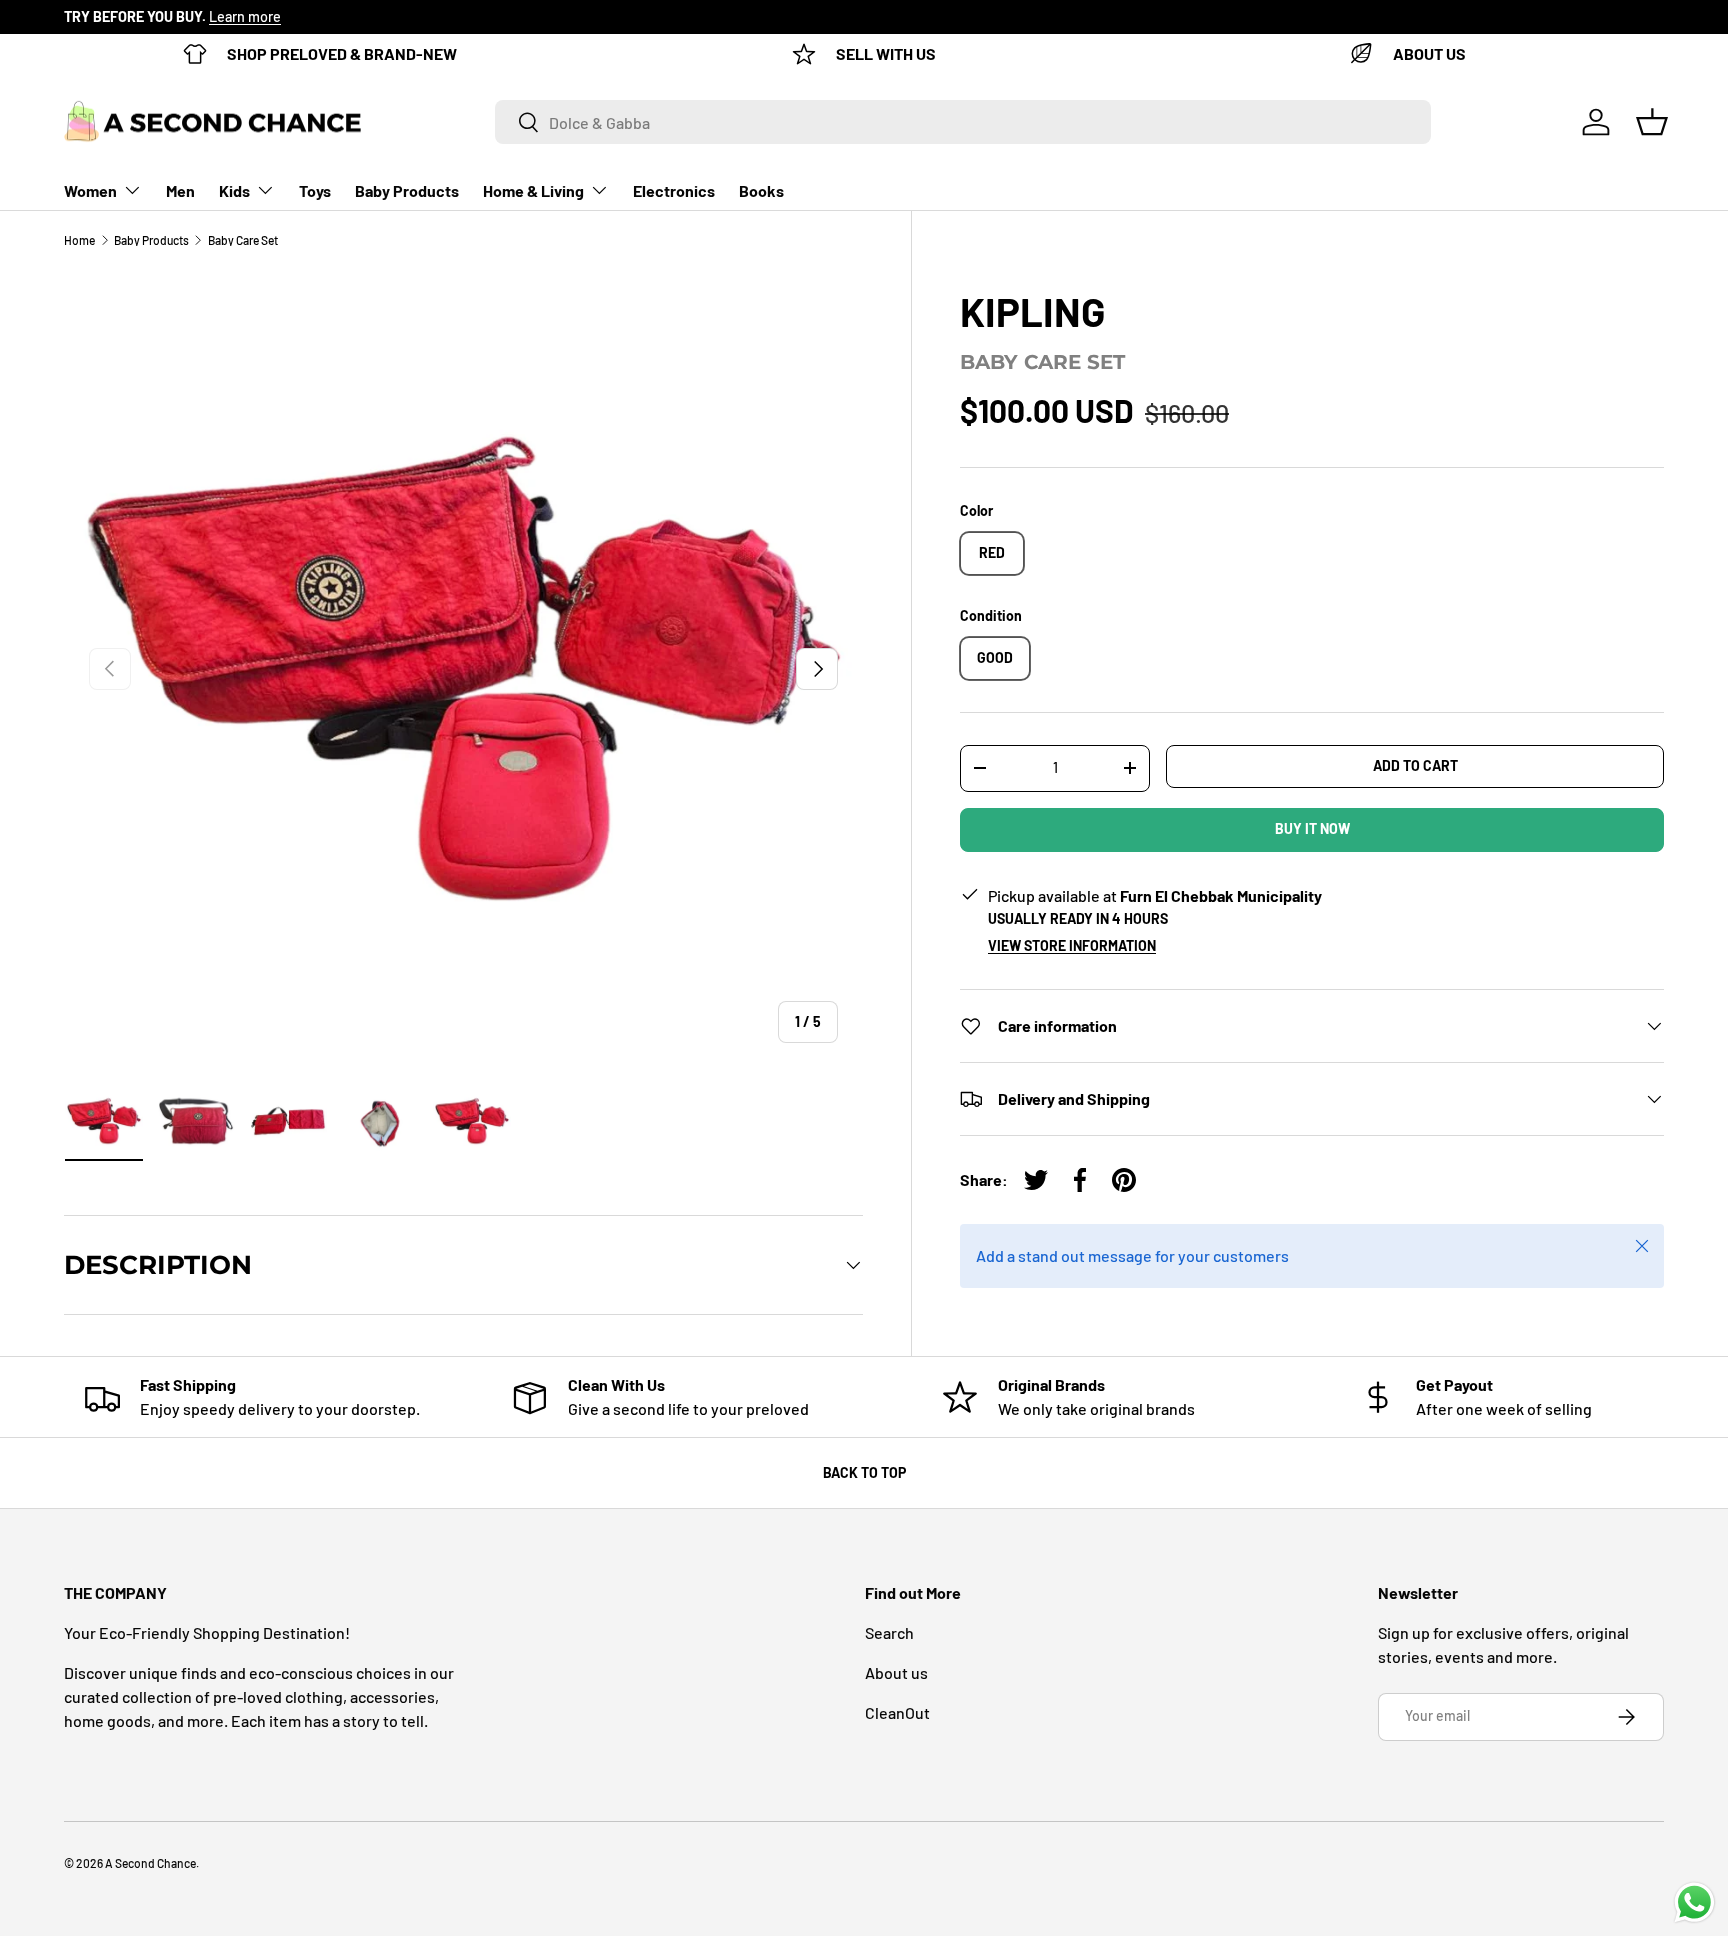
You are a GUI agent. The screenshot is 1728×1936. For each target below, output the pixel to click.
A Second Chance (150, 1863)
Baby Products (407, 190)
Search (889, 1632)
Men (180, 190)
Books (761, 190)
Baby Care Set (243, 240)
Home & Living (533, 190)
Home (79, 240)
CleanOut (897, 1712)
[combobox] (963, 122)
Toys (315, 190)
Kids (234, 190)
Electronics (674, 190)
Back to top (864, 1472)
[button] (1652, 122)
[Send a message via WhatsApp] (1694, 1902)
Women (90, 190)
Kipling (1032, 311)
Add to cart (1415, 765)
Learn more (245, 16)
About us (896, 1672)
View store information (1072, 945)
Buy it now (1312, 828)
